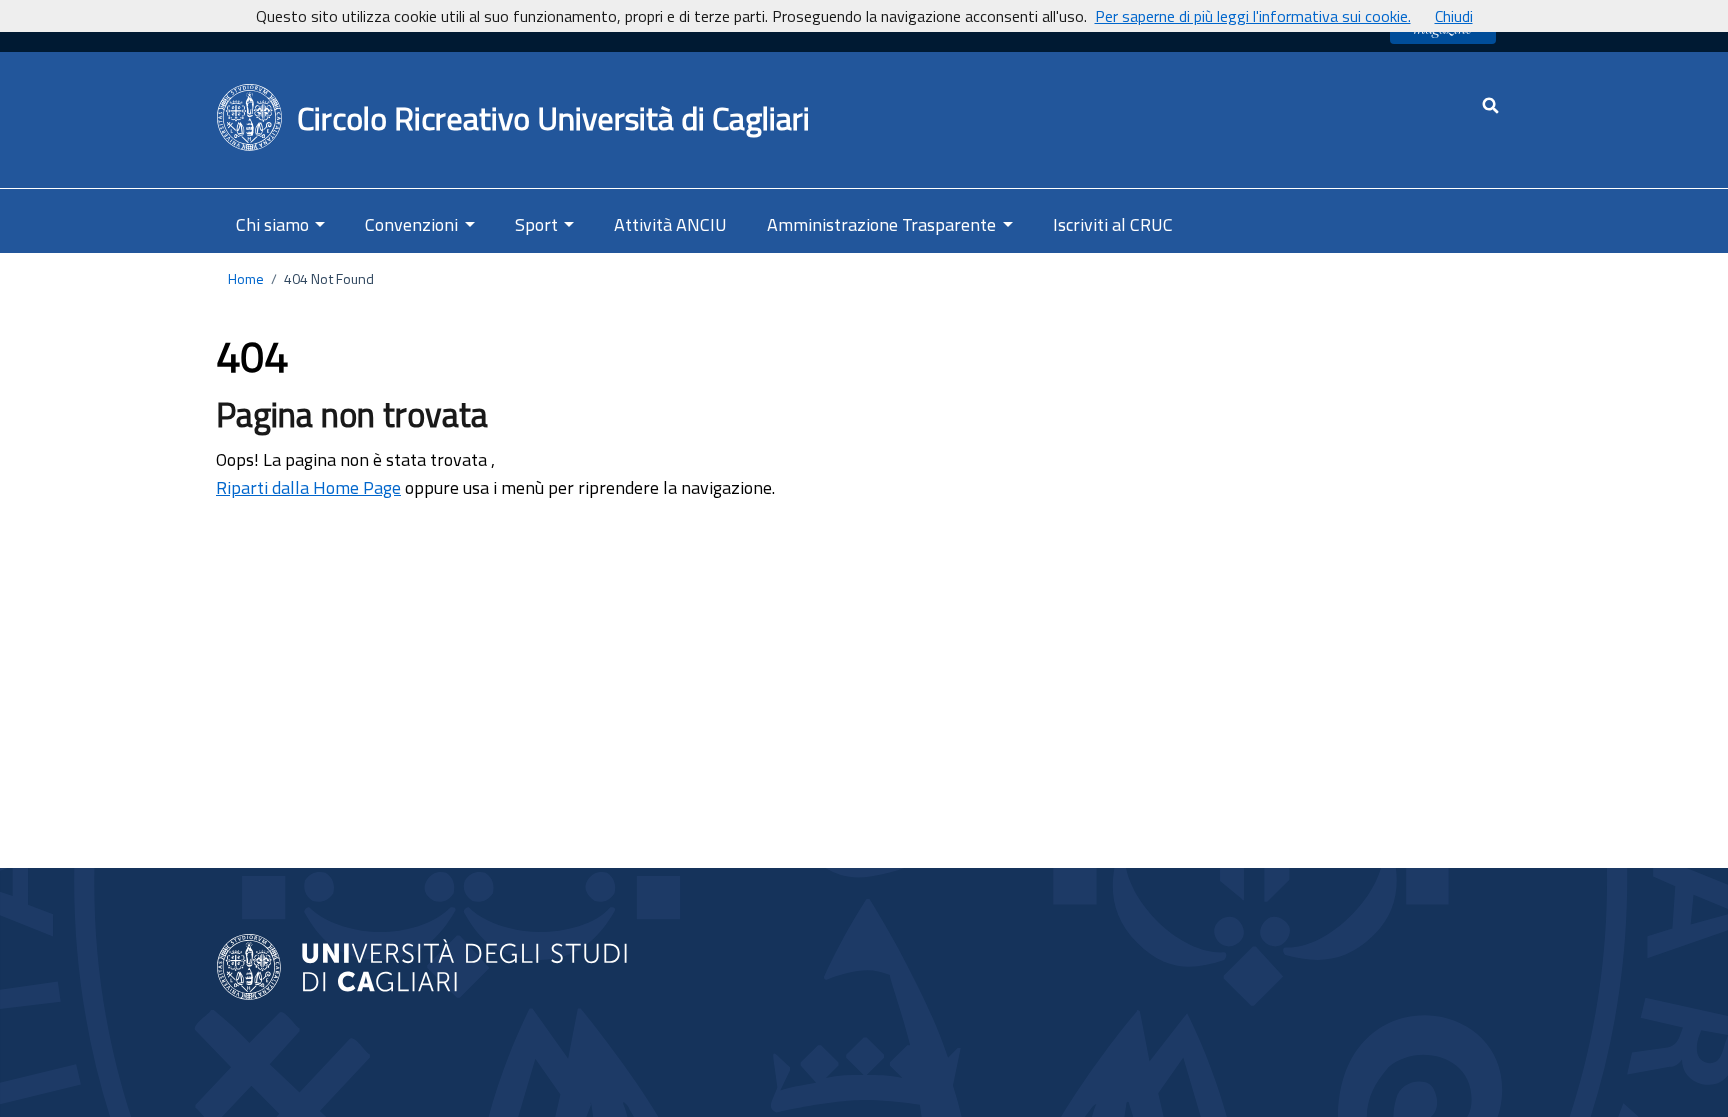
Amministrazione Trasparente (881, 224)
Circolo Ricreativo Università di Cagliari (553, 118)
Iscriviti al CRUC (1113, 224)
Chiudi (1454, 16)
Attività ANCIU (670, 224)
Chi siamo (272, 224)
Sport (536, 224)
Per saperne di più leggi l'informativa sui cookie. (1253, 16)
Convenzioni (411, 224)
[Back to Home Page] (250, 118)
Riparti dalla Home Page (308, 487)
